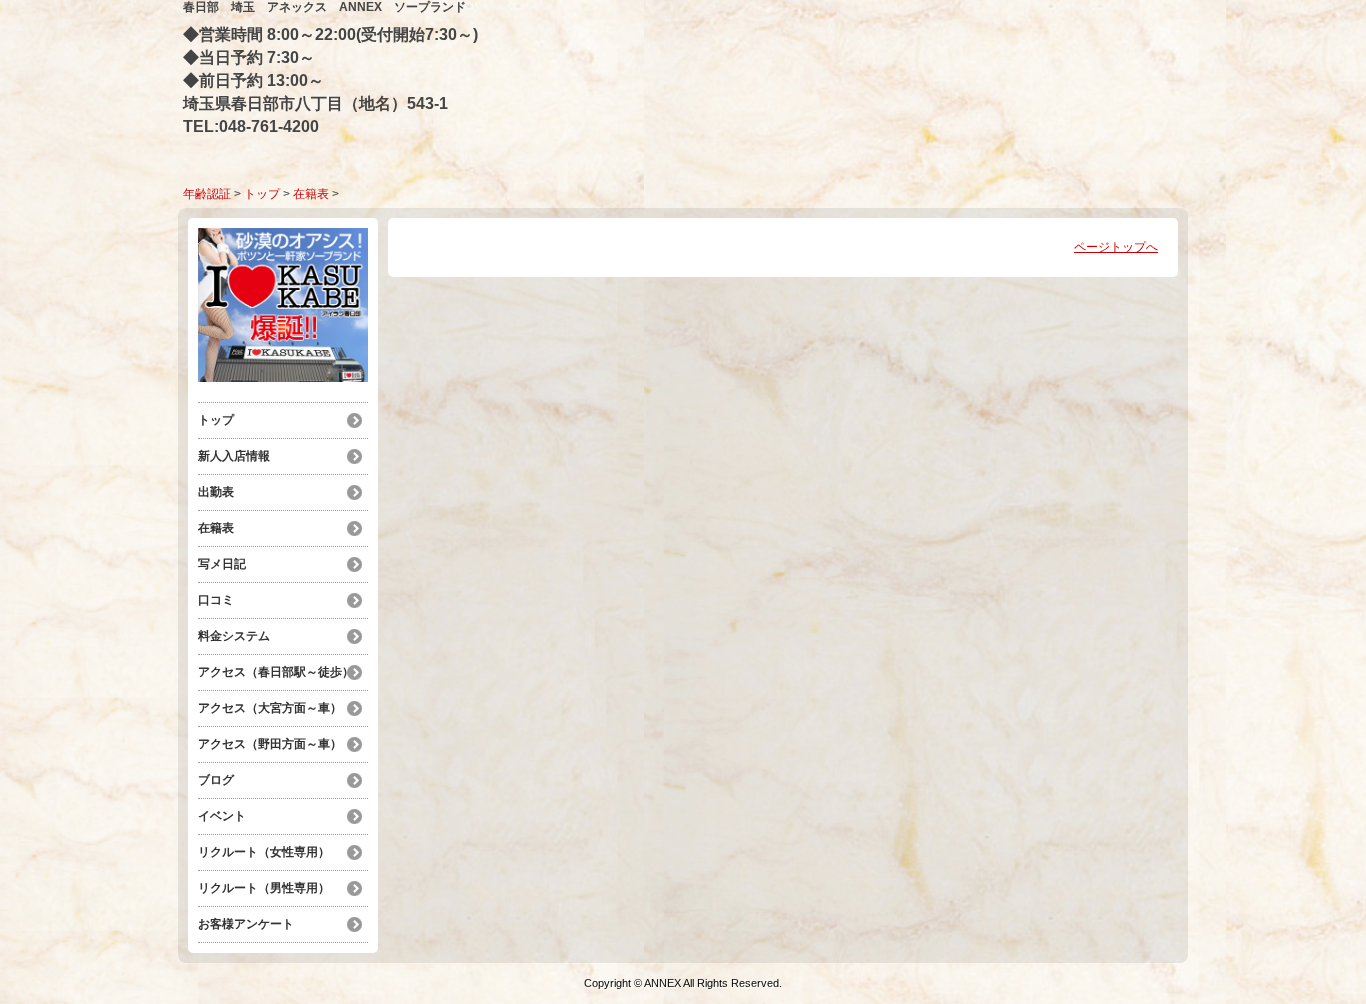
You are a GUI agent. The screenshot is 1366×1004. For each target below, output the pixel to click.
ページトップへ (1116, 247)
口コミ (216, 600)
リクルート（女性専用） (264, 852)
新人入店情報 (234, 456)
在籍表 (311, 194)
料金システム (240, 636)
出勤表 (216, 492)
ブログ (216, 780)
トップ (262, 194)
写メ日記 (222, 564)
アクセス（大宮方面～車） (270, 708)
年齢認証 (207, 194)
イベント (222, 816)
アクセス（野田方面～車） (270, 744)
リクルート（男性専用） (264, 888)
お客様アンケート (246, 924)
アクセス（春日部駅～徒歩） (276, 672)
